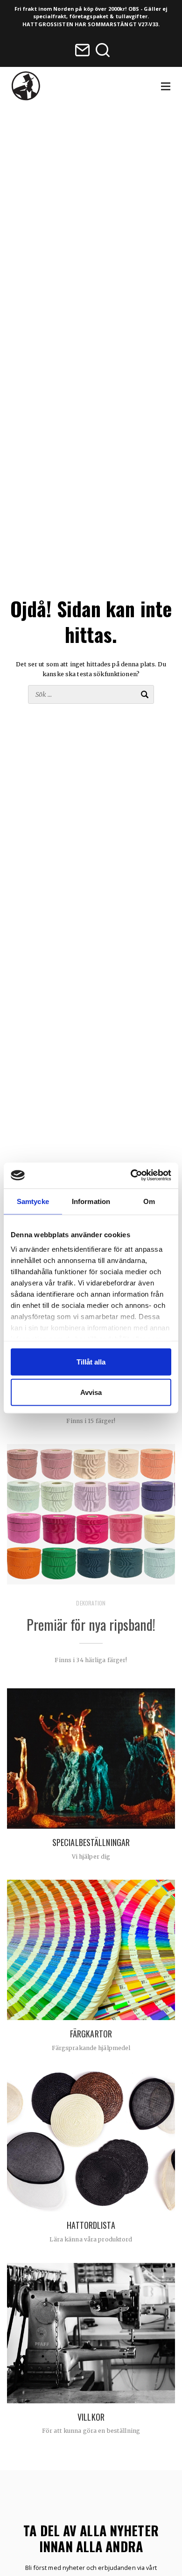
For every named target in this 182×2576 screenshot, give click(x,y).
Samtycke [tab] (33, 1201)
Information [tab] (91, 1201)
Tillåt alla (91, 1361)
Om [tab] (149, 1201)
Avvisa (91, 1392)
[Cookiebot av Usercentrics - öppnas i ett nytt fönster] (131, 1175)
